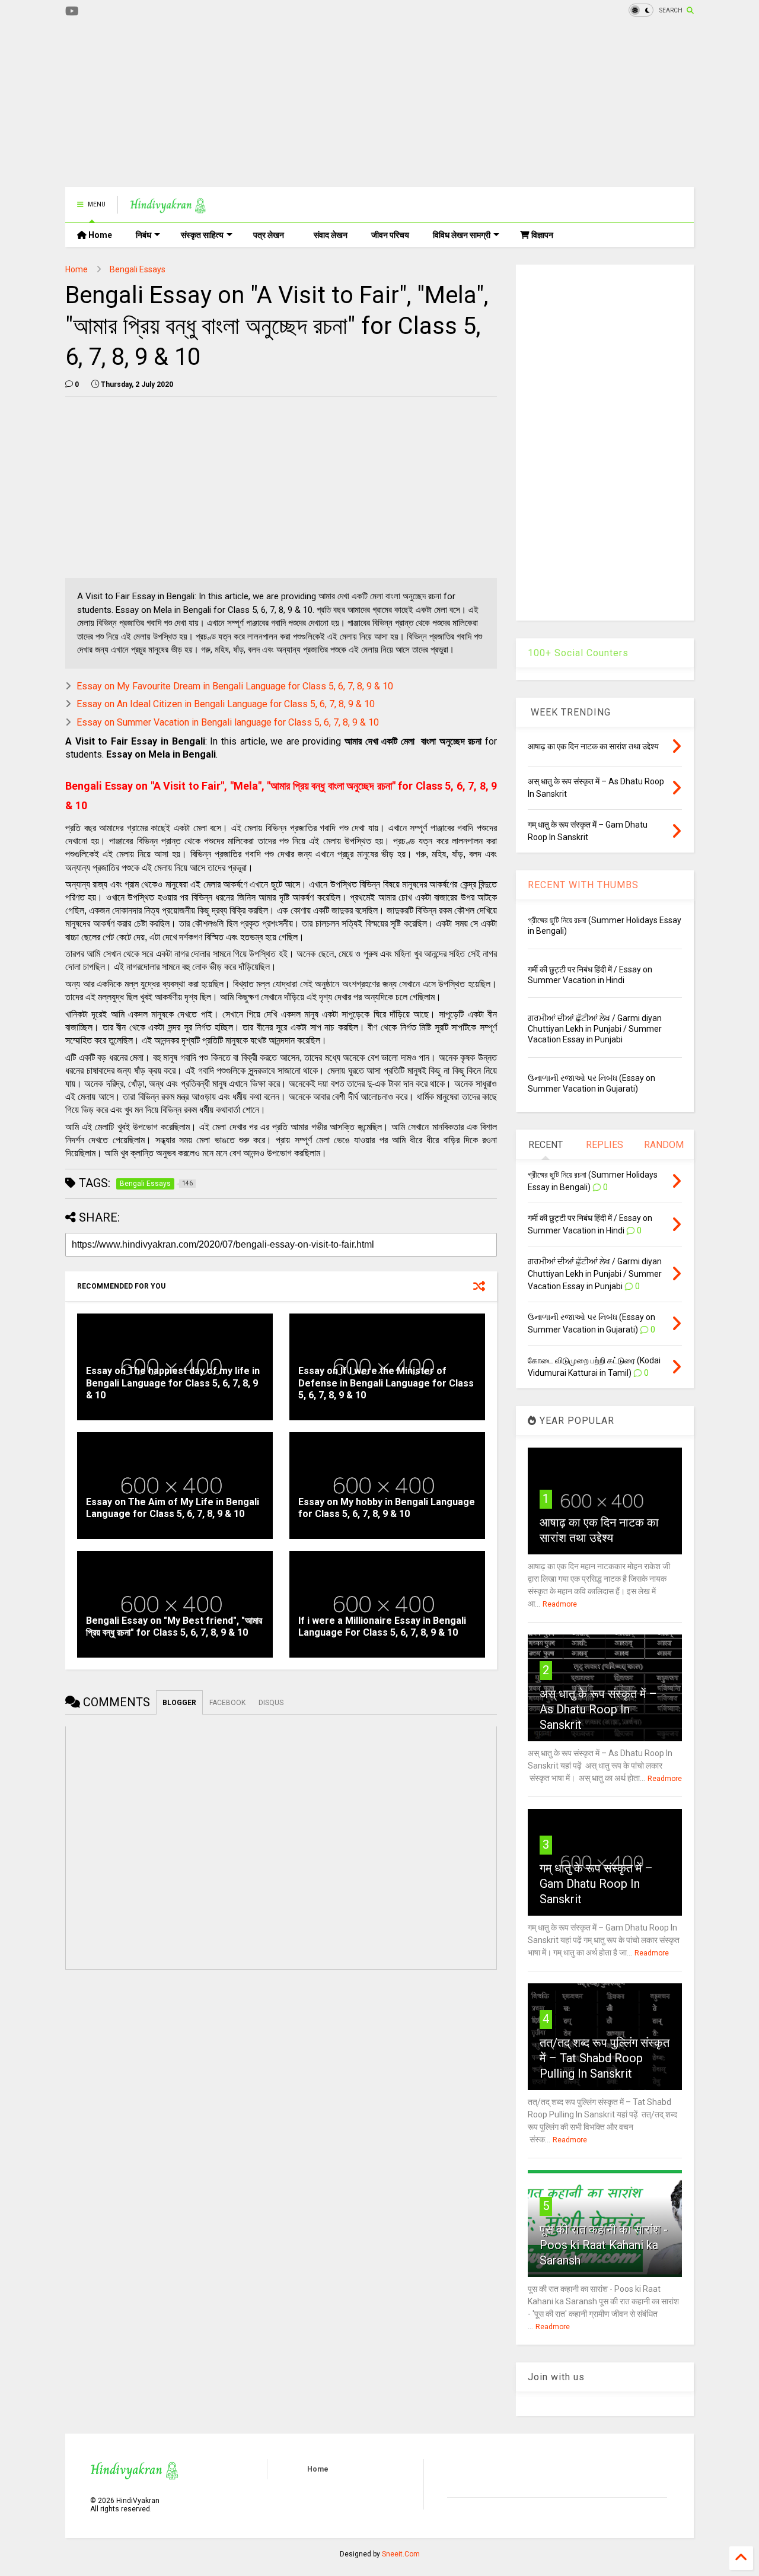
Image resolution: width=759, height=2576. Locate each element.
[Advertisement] (281, 104)
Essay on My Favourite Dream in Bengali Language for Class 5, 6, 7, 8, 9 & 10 (235, 686)
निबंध (143, 235)
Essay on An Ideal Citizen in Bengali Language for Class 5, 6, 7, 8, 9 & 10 (226, 704)
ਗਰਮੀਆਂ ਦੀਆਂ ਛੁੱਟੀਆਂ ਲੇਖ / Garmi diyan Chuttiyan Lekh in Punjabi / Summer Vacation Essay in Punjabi (595, 1029)
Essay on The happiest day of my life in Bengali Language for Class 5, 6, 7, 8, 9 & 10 (173, 1383)
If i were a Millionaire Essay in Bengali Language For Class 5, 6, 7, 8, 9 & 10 (382, 1627)
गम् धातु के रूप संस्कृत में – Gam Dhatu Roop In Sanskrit (596, 1884)
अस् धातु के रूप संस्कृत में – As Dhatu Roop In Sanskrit (598, 1709)
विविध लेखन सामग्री (462, 235)
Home (99, 235)
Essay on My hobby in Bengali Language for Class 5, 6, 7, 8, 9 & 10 (387, 1508)
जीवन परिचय (390, 235)
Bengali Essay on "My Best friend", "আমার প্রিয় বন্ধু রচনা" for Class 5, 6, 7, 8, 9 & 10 (174, 1627)
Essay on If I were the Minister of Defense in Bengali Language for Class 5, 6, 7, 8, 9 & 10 (386, 1383)
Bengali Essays (138, 269)
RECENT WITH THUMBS (583, 885)
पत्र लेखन (269, 235)
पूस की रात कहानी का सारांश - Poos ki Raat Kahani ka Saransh (604, 2245)
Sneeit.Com (401, 2554)
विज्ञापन (541, 235)
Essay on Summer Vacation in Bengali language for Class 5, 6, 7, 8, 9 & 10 (228, 722)
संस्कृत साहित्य (202, 235)
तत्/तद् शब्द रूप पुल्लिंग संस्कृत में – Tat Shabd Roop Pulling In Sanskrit (605, 2058)
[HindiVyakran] (168, 208)
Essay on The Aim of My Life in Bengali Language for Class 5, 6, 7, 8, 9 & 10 (173, 1508)
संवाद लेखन (331, 235)
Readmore (560, 1604)
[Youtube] (72, 12)
